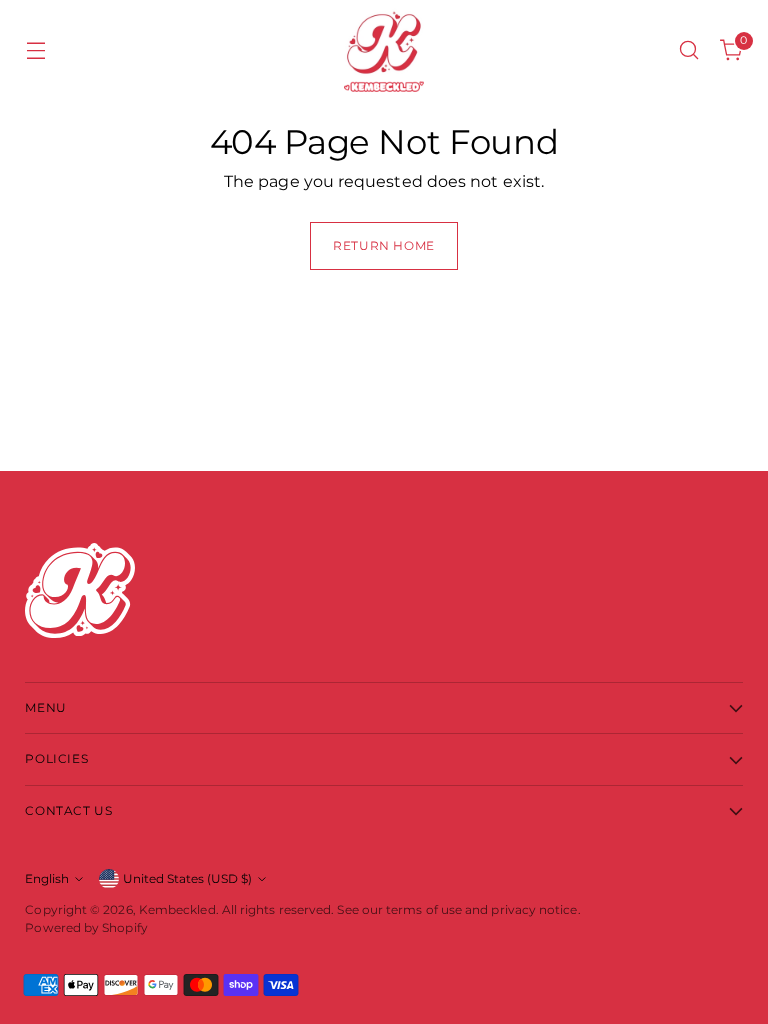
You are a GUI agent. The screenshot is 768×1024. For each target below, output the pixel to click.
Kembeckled (177, 909)
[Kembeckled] (384, 50)
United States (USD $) (187, 878)
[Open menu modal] (35, 50)
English (47, 878)
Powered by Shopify (86, 927)
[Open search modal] (689, 50)
